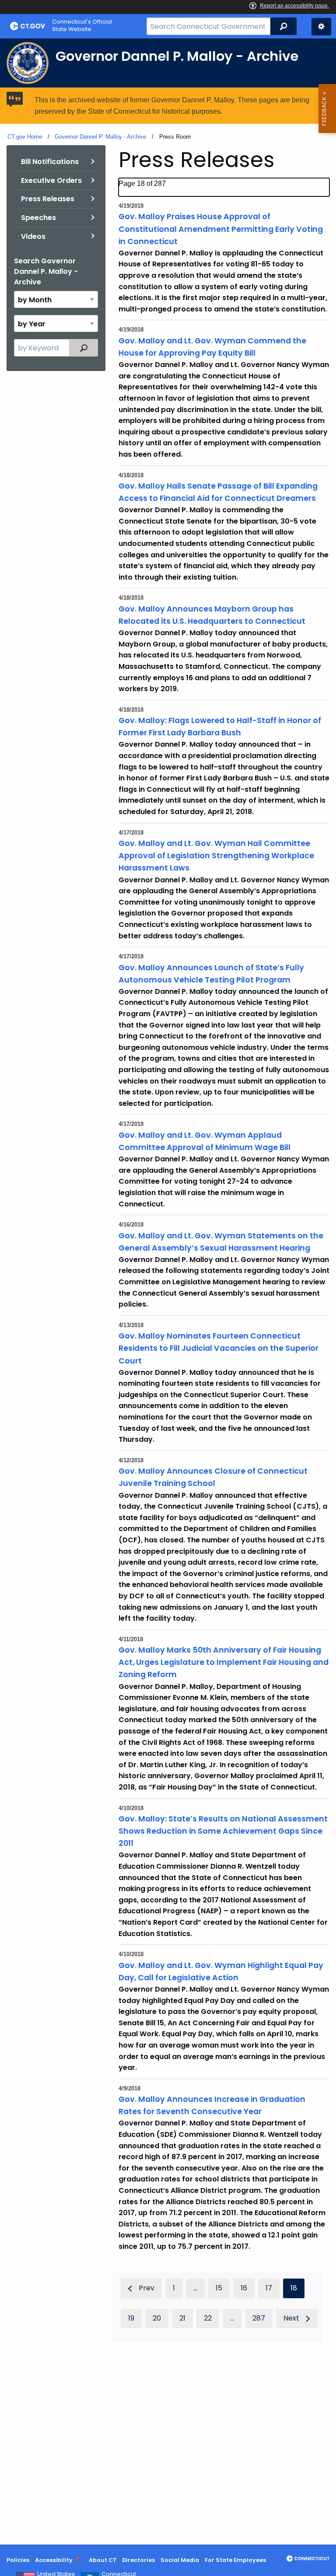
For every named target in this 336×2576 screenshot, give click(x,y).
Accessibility (54, 2560)
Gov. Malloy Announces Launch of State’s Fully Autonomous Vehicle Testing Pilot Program (211, 974)
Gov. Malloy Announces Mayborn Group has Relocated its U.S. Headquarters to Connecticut (212, 615)
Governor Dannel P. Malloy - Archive (100, 137)
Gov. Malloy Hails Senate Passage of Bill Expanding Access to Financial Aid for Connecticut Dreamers (218, 492)
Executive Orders (51, 180)
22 (208, 2318)
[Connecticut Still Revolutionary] (308, 2559)
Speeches (38, 218)
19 (131, 2318)
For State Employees (235, 2560)
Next (291, 2318)
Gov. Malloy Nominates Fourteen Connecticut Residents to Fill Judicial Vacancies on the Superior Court (219, 1348)
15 (219, 2288)
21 (182, 2318)
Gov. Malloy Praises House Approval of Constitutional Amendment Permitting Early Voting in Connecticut (221, 229)
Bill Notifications (50, 162)
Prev (147, 2288)
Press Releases (48, 199)
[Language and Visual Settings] (321, 27)
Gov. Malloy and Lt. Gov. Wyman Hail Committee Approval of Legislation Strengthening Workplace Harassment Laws (216, 856)
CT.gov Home (25, 137)
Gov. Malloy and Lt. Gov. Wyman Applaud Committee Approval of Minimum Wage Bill (205, 1141)
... (195, 2288)
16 (244, 2288)
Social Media (180, 2560)
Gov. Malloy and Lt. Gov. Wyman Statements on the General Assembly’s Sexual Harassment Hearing (221, 1242)
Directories (138, 2560)
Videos (33, 236)
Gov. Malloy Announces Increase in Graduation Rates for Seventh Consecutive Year (212, 2105)
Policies (18, 2560)
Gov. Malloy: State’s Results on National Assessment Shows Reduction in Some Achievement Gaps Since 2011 (223, 1831)
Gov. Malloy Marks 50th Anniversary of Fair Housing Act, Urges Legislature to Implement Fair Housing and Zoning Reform (224, 1662)
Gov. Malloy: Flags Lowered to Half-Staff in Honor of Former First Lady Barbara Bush (220, 727)
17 (269, 2288)
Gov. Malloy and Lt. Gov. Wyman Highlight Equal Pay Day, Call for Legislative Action (221, 1971)
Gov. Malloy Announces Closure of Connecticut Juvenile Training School (213, 1477)
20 (157, 2318)
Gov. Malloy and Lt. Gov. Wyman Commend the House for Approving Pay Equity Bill (212, 347)
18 (294, 2288)
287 (259, 2318)
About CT (103, 2560)
